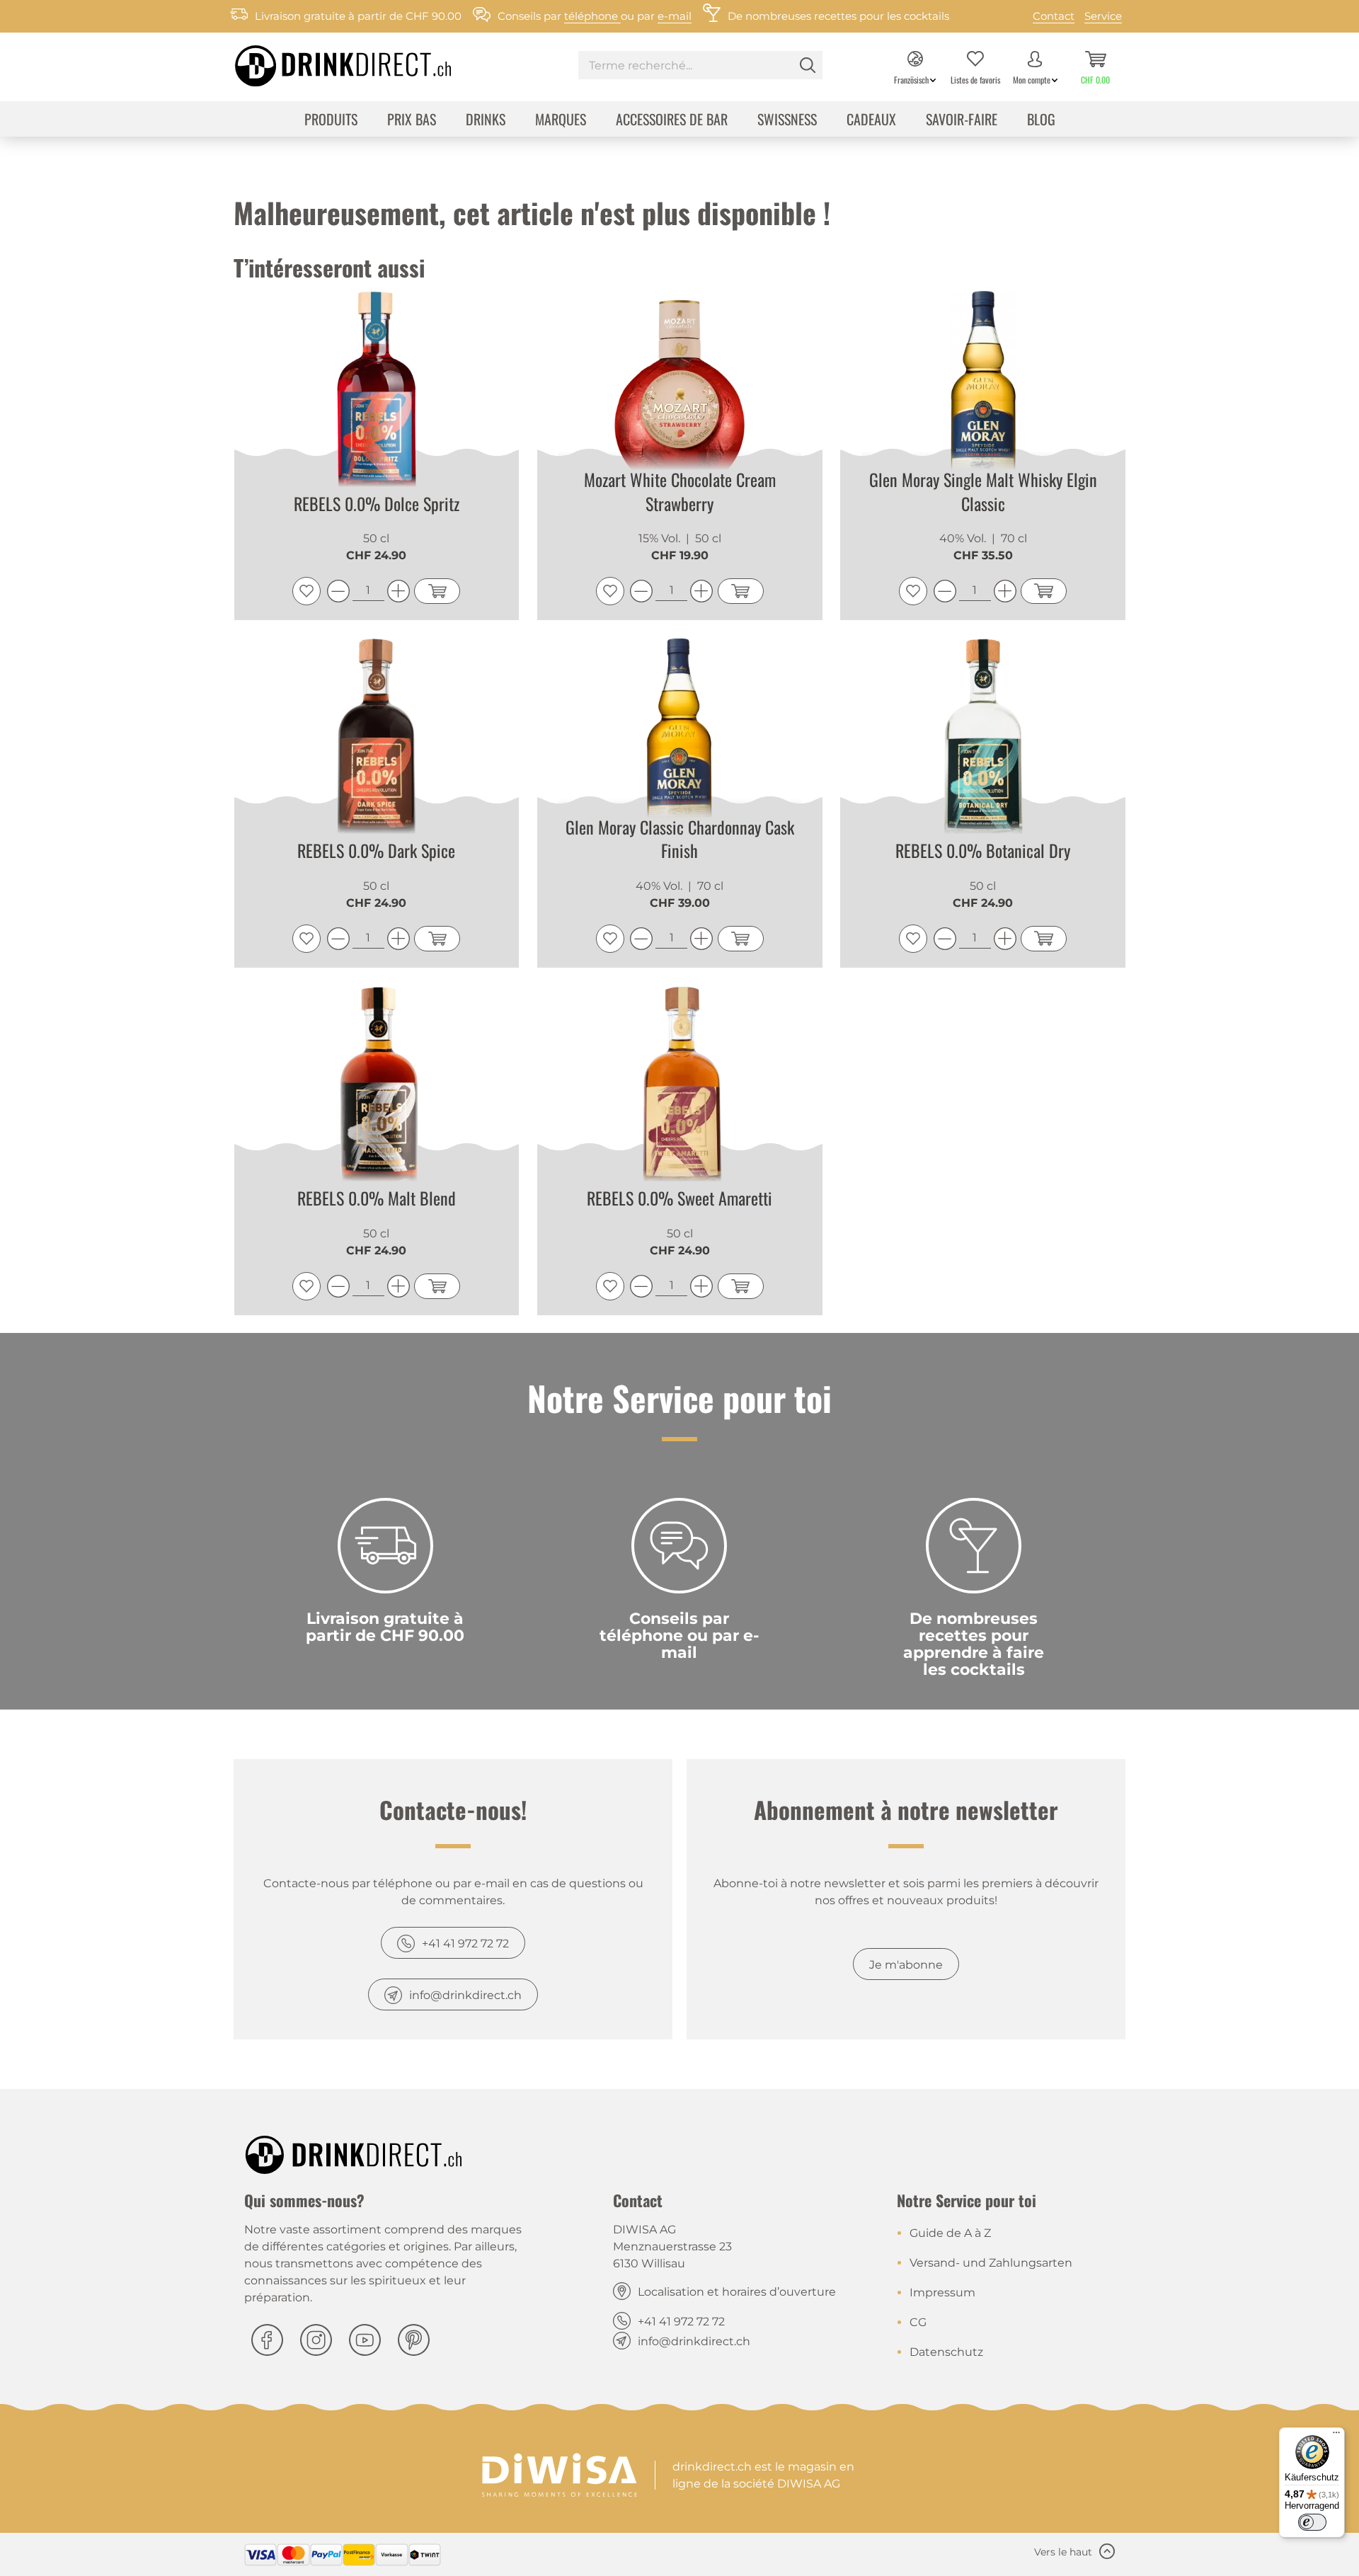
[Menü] (1336, 2436)
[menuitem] (700, 67)
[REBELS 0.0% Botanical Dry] (983, 741)
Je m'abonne (906, 1965)
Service (1103, 16)
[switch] (1312, 2522)
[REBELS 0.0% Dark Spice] (377, 741)
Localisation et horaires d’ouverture (737, 2292)
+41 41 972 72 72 (465, 1944)
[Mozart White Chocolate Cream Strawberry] (680, 394)
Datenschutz (946, 2352)
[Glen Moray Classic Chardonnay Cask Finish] (680, 741)
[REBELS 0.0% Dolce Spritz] (377, 394)
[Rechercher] (808, 65)
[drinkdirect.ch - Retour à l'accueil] (325, 62)
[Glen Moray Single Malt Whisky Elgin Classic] (983, 394)
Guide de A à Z (950, 2233)
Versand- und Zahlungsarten (991, 2263)
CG (918, 2322)
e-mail (675, 16)
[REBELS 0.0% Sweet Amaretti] (680, 1089)
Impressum (942, 2292)
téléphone (592, 16)
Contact (1054, 16)
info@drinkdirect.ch (465, 1995)
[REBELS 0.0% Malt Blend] (377, 1089)
